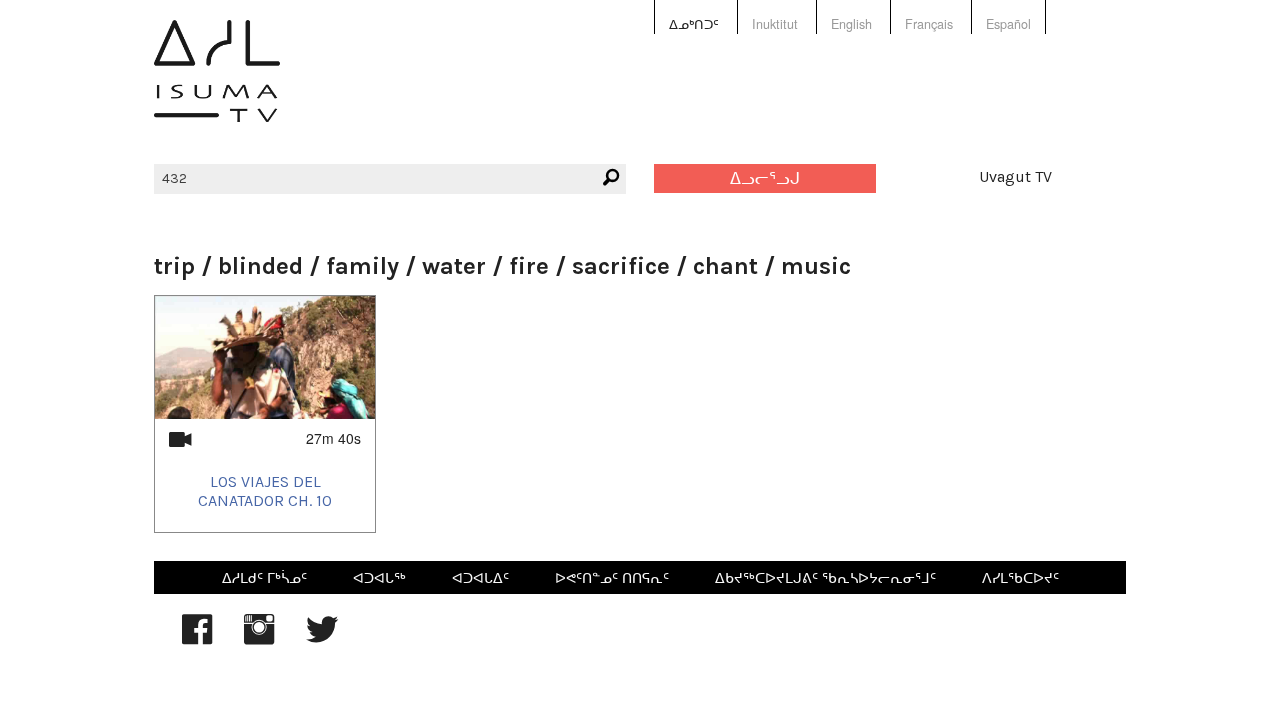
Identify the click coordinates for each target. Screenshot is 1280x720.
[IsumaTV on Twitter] (322, 639)
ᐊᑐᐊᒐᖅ (379, 577)
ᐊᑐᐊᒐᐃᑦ (480, 577)
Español (1008, 24)
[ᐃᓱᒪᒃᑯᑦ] (217, 85)
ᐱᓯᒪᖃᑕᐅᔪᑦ (1020, 577)
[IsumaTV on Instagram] (259, 639)
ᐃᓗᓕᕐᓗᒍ (765, 178)
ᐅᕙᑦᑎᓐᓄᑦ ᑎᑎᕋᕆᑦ (612, 577)
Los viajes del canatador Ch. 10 (265, 491)
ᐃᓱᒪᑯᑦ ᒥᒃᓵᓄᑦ (264, 577)
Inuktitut (775, 24)
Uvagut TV (1015, 176)
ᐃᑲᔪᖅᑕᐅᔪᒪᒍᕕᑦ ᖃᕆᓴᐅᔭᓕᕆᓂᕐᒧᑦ (825, 577)
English (851, 24)
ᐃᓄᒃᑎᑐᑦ (694, 24)
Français (929, 24)
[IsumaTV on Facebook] (197, 639)
